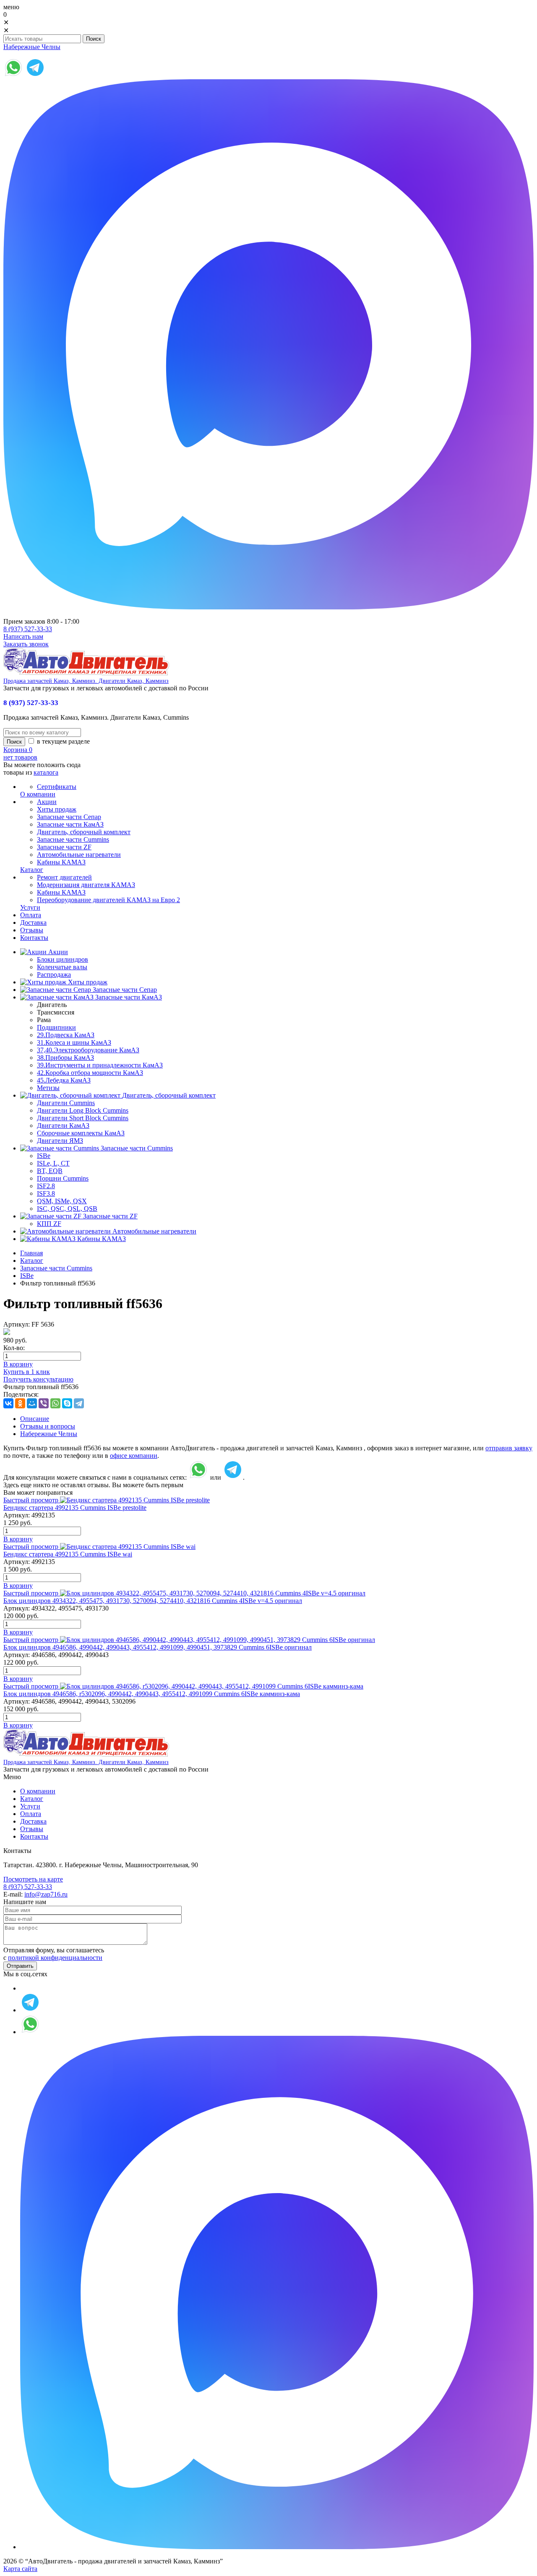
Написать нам (23, 636)
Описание (35, 1419)
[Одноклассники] (20, 1403)
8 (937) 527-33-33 (28, 629)
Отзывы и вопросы (48, 1426)
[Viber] (44, 1403)
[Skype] (67, 1403)
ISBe (27, 1276)
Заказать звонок (26, 644)
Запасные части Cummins (56, 1268)
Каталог (32, 1261)
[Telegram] (79, 1403)
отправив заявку (509, 1448)
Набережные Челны (32, 47)
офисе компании (134, 1456)
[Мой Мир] (32, 1403)
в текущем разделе (63, 741)
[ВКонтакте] (8, 1403)
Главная (31, 1253)
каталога (46, 772)
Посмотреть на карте (33, 1879)
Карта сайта (20, 2569)
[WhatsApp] (55, 1403)
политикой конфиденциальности (55, 1958)
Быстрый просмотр (31, 1500)
